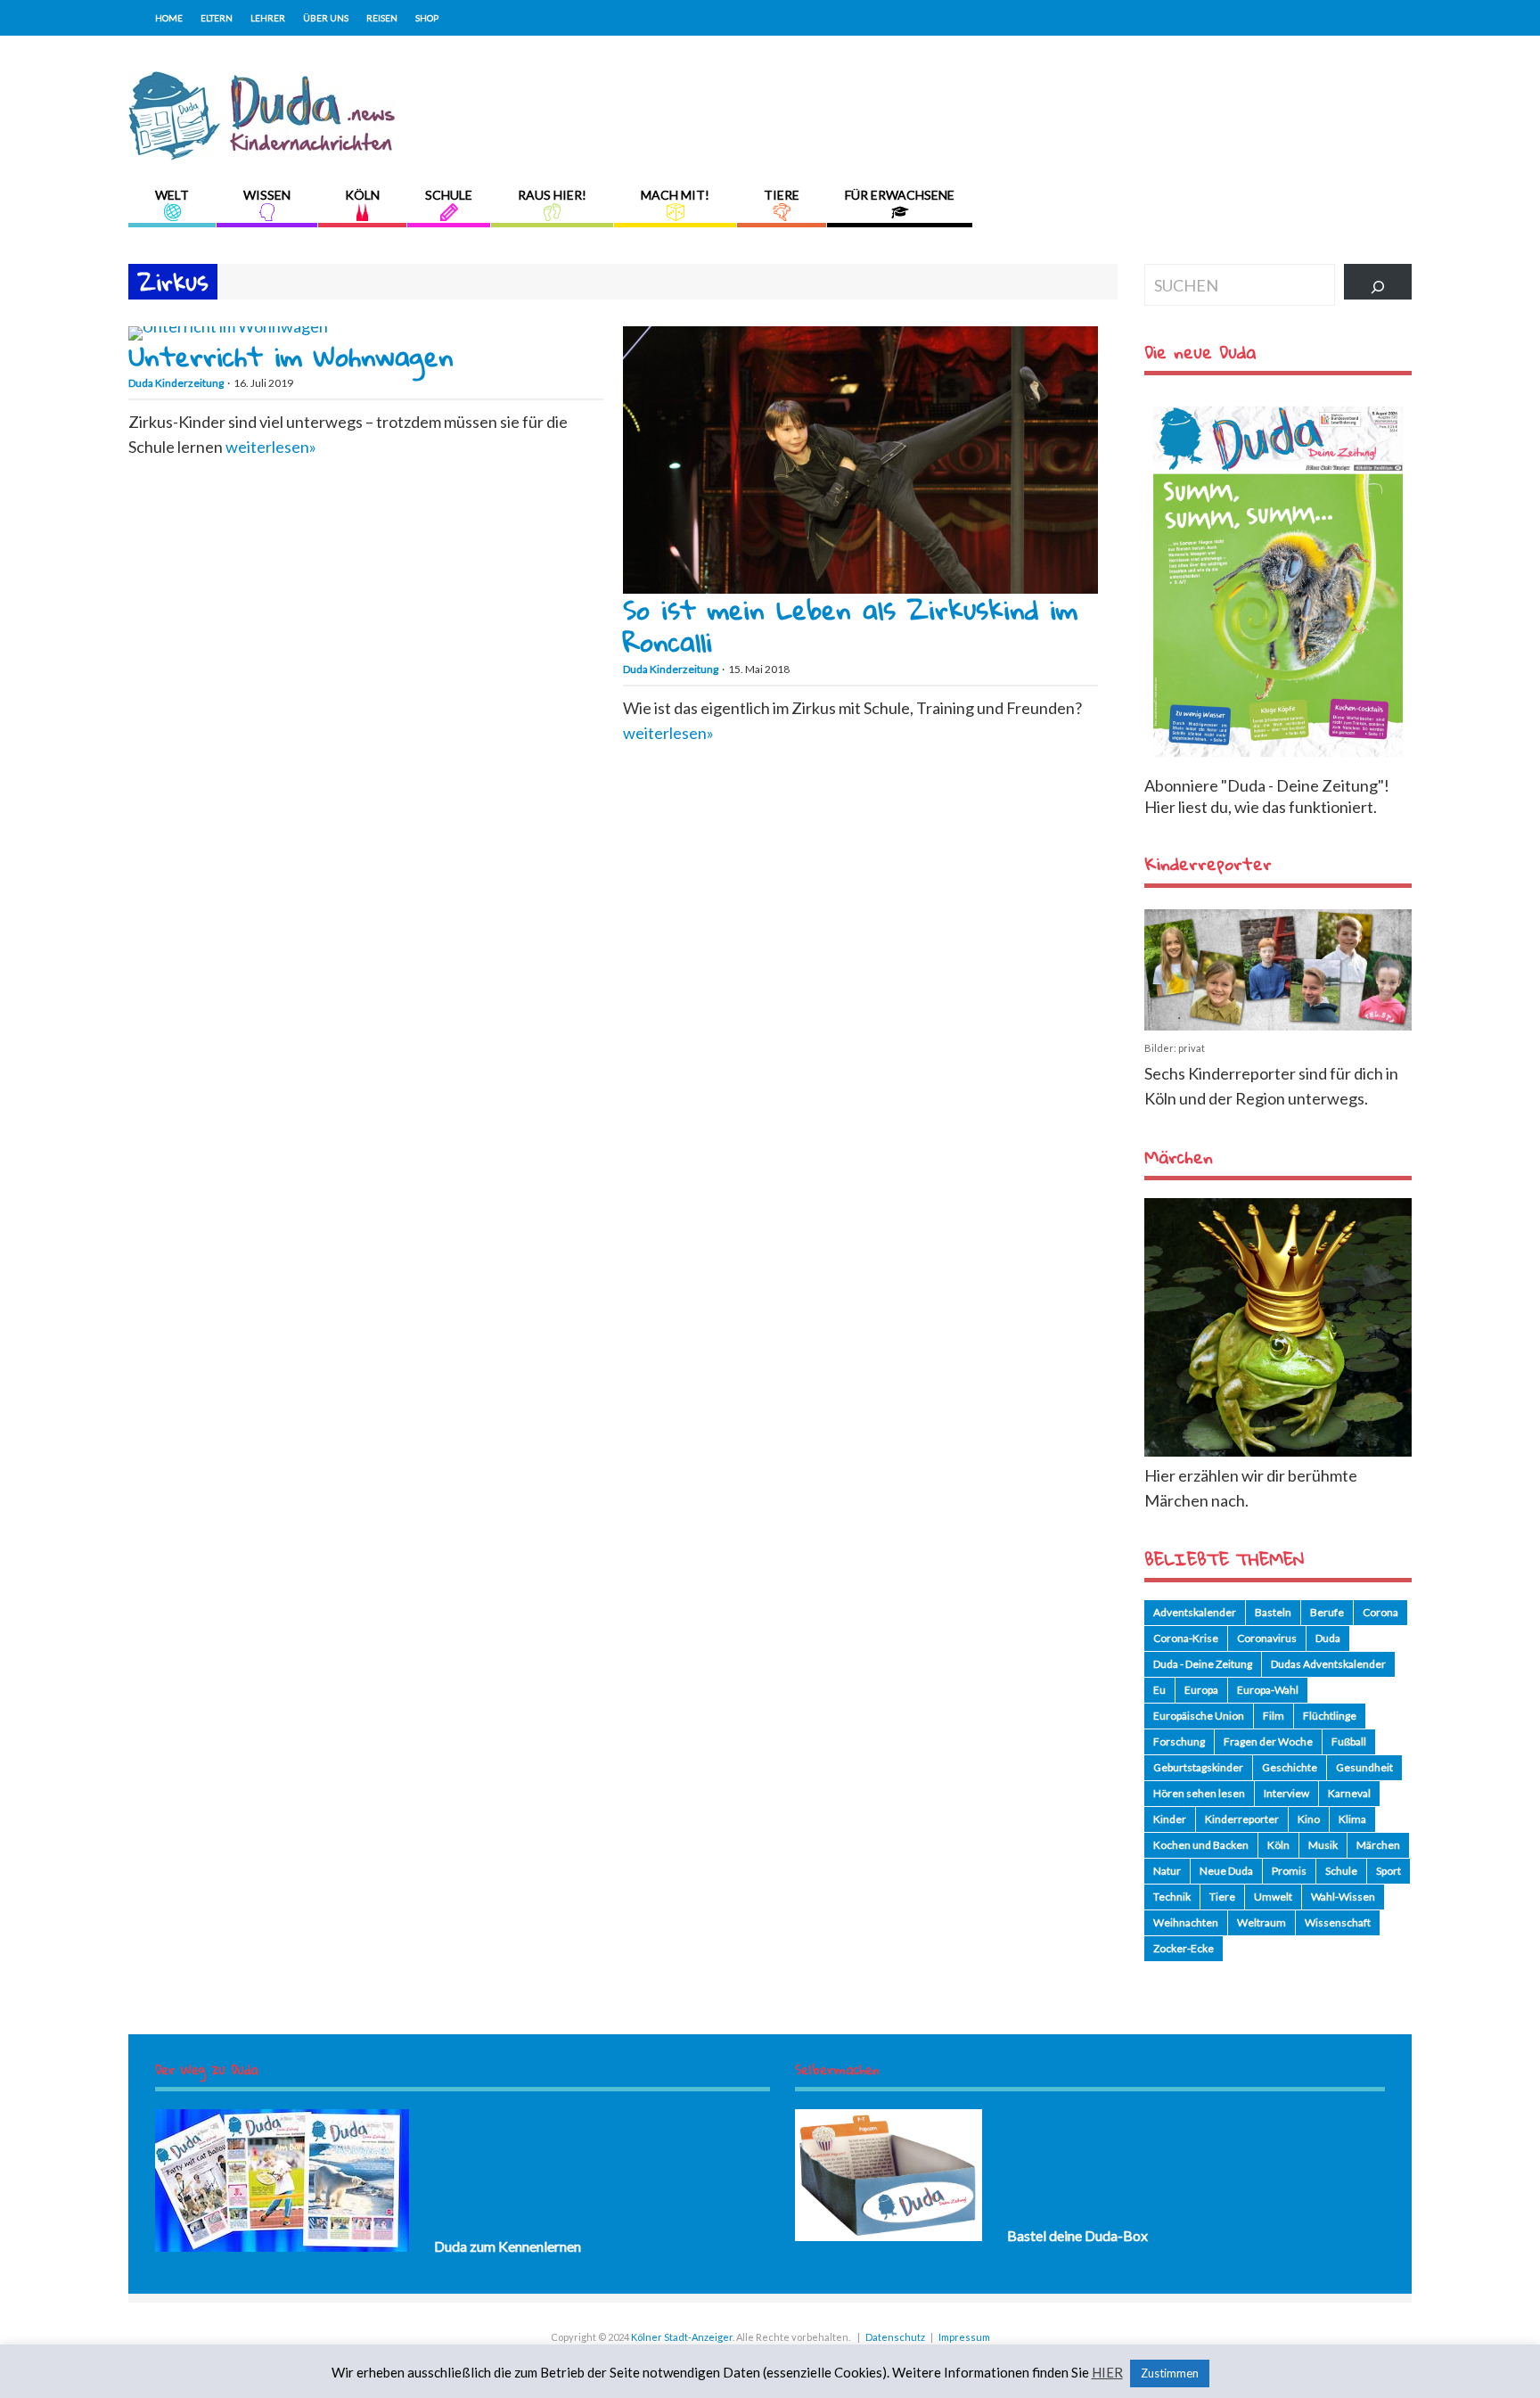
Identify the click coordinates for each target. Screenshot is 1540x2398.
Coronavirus (1267, 1638)
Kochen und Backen (1201, 1845)
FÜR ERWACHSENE (900, 195)
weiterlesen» (271, 447)
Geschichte (1290, 1767)
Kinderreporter (1242, 1819)
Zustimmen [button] (1170, 2373)
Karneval (1349, 1793)
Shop (427, 18)
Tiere (1222, 1897)
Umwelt (1273, 1897)
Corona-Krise (1186, 1638)
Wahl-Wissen (1343, 1897)
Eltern (217, 18)
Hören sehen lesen (1199, 1793)
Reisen (382, 18)
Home (169, 18)
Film (1274, 1716)
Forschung (1179, 1741)
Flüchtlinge (1330, 1716)
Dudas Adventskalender (1328, 1664)
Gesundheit (1364, 1767)
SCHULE (449, 195)
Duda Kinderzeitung (176, 383)
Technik (1172, 1897)
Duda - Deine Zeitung (1203, 1664)
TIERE (782, 195)
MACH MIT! (675, 195)
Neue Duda (1226, 1871)
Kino (1309, 1819)
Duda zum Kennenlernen (508, 2246)
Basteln (1273, 1612)
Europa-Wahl (1268, 1690)
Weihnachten (1186, 1922)
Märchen (1378, 1845)
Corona (1380, 1612)
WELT (172, 195)
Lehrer (268, 18)
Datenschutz (895, 2337)
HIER (1107, 2373)
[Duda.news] (262, 154)
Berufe (1327, 1612)
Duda (1328, 1638)
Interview (1286, 1793)
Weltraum (1261, 1922)
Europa (1201, 1690)
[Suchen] (1378, 282)
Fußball (1349, 1741)
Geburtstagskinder (1198, 1767)
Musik (1323, 1845)
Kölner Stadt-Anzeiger (682, 2337)
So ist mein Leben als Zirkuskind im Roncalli (850, 625)
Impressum (964, 2337)
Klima (1352, 1819)
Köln (1278, 1845)
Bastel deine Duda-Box (1077, 2235)
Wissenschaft (1338, 1922)
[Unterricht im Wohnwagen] (228, 326)
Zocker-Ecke (1184, 1948)
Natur (1167, 1871)
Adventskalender (1195, 1612)
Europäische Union (1199, 1716)
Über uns (326, 18)
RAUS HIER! (552, 195)
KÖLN (362, 195)
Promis (1289, 1871)
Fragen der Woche (1268, 1741)
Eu (1159, 1690)
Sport (1388, 1871)
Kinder (1170, 1819)
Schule (1341, 1871)
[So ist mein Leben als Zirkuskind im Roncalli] (860, 587)
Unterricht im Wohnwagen (291, 356)
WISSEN (267, 195)
